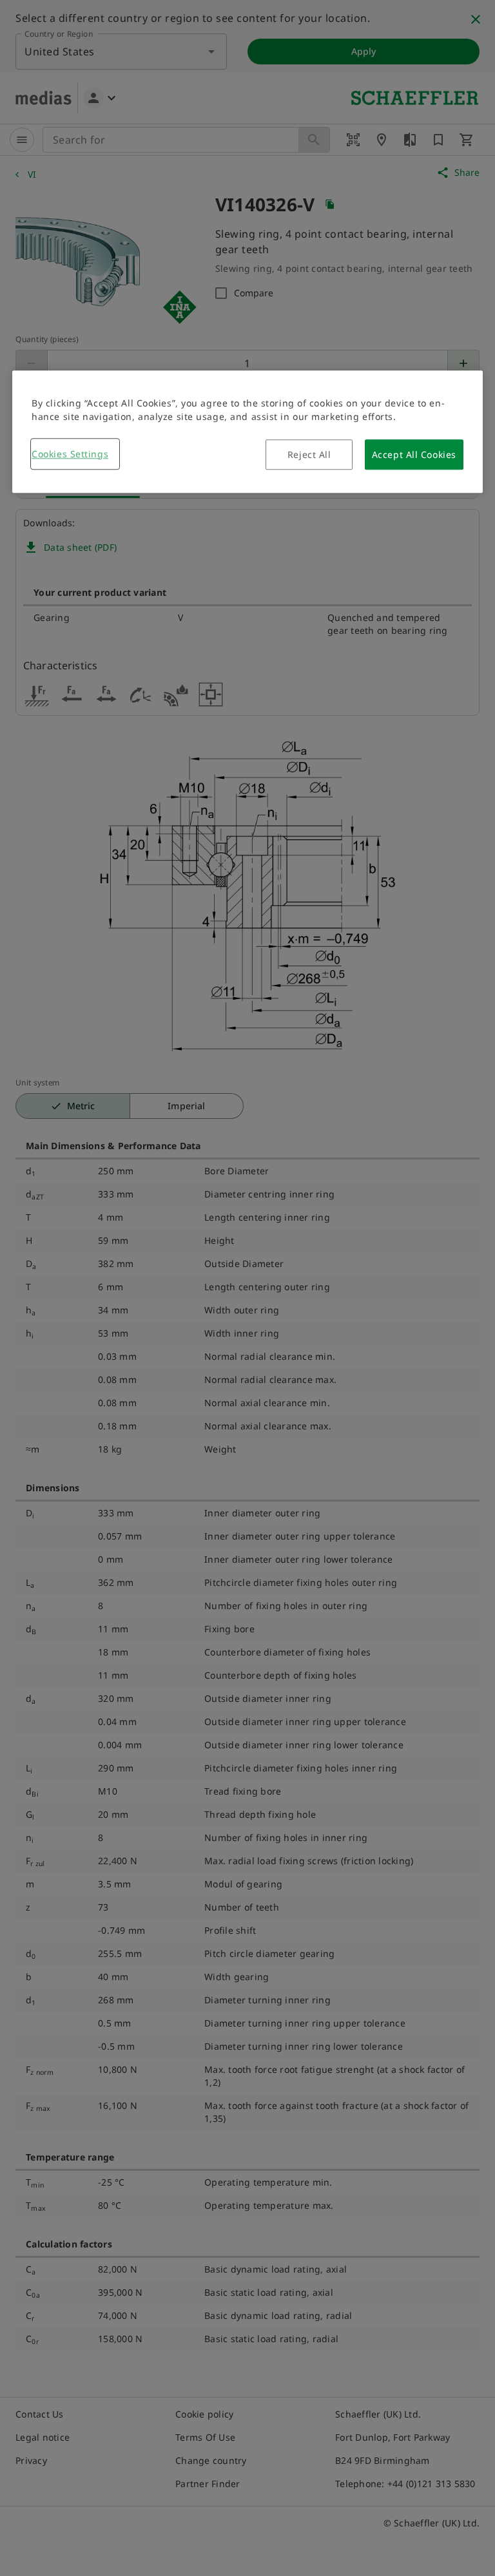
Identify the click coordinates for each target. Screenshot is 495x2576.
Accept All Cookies (414, 454)
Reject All (309, 454)
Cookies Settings (70, 454)
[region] (247, 432)
